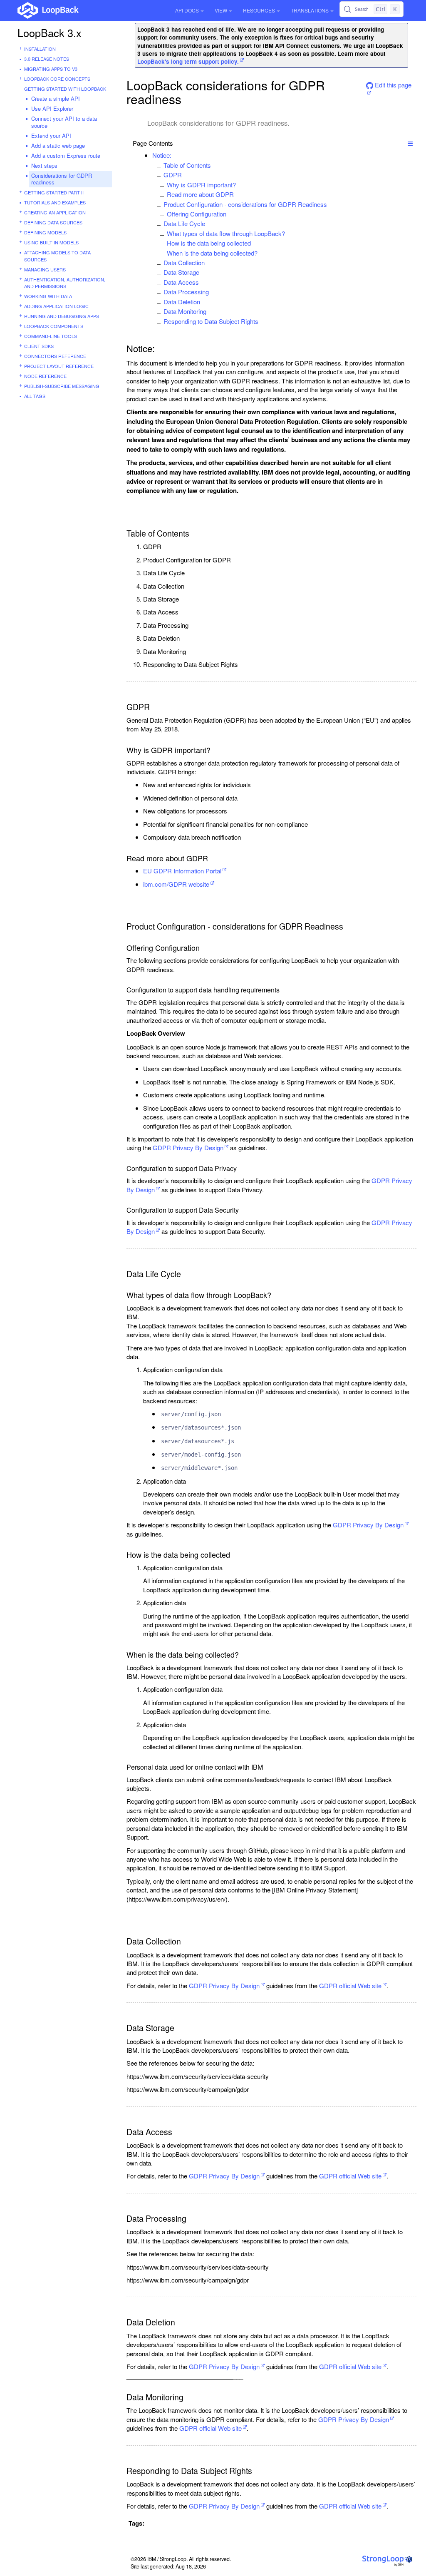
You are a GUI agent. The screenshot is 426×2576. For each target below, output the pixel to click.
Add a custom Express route (66, 155)
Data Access (181, 282)
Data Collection (184, 262)
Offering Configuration (197, 214)
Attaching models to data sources (57, 256)
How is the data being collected (209, 243)
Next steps (44, 165)
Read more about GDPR (200, 194)
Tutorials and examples (55, 202)
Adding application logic (56, 306)
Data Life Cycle (184, 223)
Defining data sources (53, 222)
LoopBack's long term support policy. (188, 61)
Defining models (45, 232)
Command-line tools (51, 336)
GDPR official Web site (350, 1985)
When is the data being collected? (212, 253)
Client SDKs (39, 346)
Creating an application (55, 212)
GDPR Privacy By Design (188, 1148)
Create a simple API (56, 98)
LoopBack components (54, 326)
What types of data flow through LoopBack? (226, 233)
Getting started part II (54, 192)
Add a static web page (58, 145)
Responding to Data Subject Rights (211, 321)
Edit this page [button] (392, 85)
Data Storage (181, 272)
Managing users (45, 269)
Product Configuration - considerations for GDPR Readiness (245, 204)
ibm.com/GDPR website (176, 884)
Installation (40, 49)
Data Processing (186, 292)
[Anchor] (176, 155)
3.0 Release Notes (47, 59)
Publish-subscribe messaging (62, 386)
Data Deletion (182, 302)
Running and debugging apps (62, 316)
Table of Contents (187, 165)
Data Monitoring (185, 311)
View (221, 10)
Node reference (45, 376)
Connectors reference (55, 356)
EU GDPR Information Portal (182, 871)
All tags (35, 396)
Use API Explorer (52, 108)
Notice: (162, 155)
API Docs (187, 10)
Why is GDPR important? (201, 185)
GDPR (173, 175)
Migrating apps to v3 (51, 69)
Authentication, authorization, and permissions (65, 283)
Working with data (48, 296)
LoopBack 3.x (50, 32)
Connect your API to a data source (64, 122)
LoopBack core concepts (57, 79)
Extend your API (51, 136)
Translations (310, 10)
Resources (259, 10)
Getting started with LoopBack (65, 89)
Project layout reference (59, 366)
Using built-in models (51, 242)
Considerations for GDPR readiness (62, 179)
